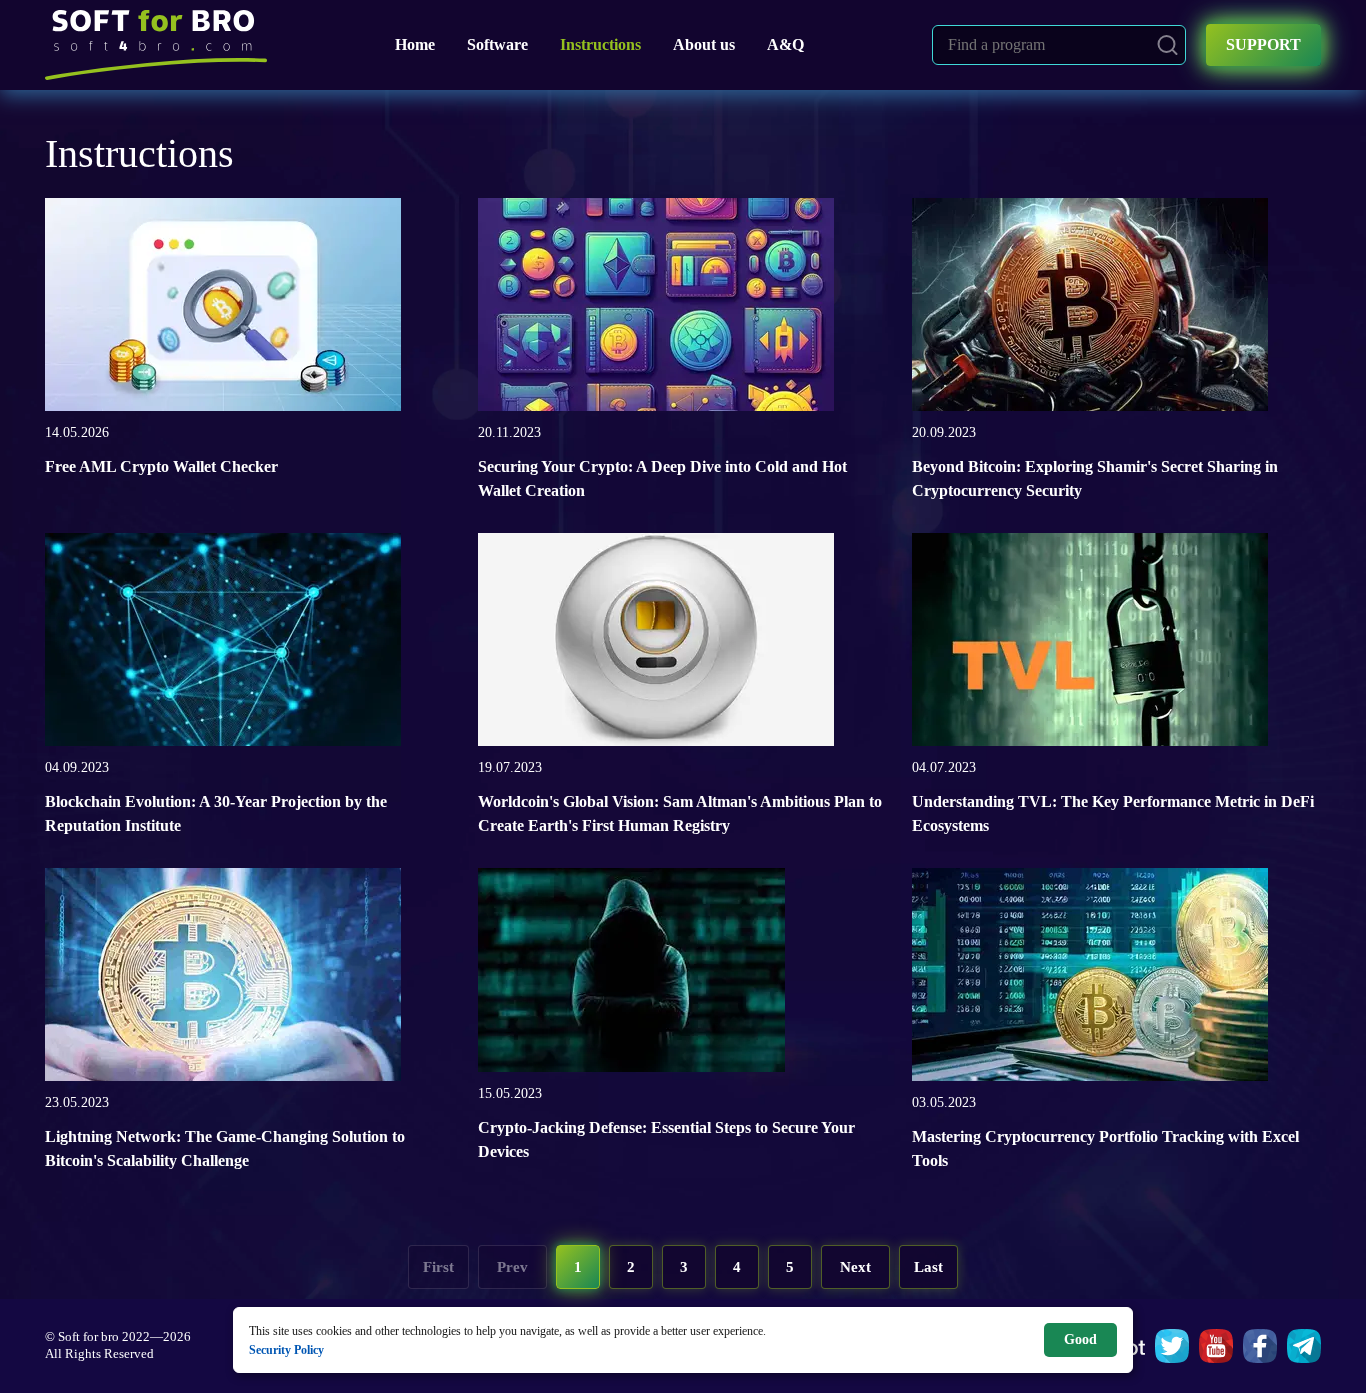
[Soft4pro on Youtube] (1216, 1346)
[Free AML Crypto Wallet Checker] (223, 310)
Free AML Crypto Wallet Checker (161, 466)
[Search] (1167, 45)
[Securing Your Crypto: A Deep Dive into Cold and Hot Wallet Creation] (656, 310)
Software (497, 44)
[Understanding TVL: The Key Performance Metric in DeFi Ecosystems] (1090, 645)
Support (1263, 44)
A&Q (785, 44)
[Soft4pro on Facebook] (1260, 1346)
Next (855, 1267)
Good (1080, 1339)
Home (415, 44)
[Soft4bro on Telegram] (1304, 1346)
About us (704, 44)
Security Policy (286, 1349)
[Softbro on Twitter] (1172, 1346)
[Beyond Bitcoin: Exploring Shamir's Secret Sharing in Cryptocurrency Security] (1090, 310)
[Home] (156, 45)
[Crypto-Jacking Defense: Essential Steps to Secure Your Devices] (631, 975)
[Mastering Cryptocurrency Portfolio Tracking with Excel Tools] (1090, 980)
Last (928, 1267)
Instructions (600, 44)
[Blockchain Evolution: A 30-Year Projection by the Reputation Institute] (223, 645)
